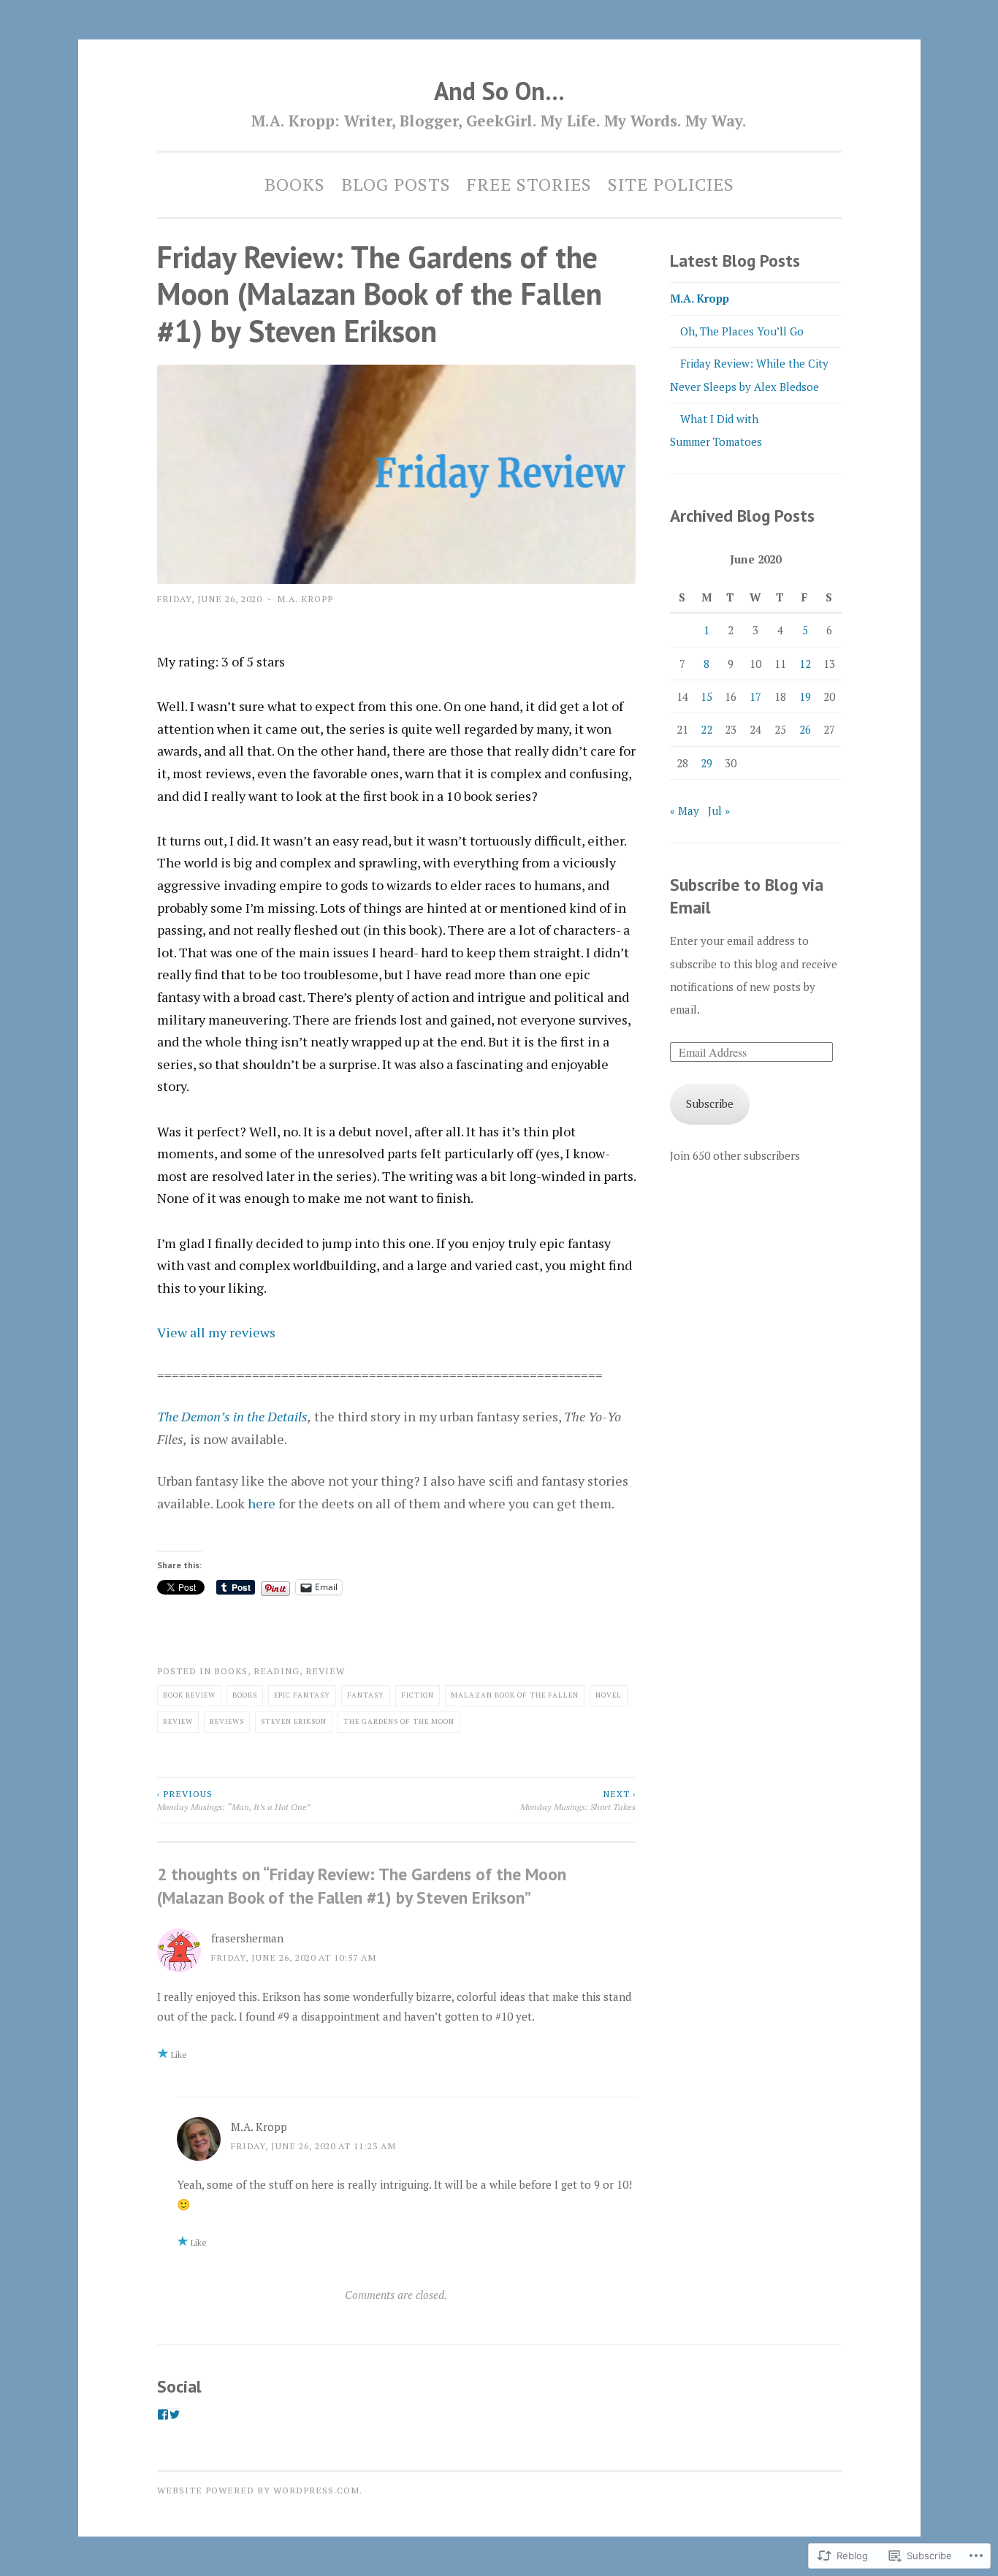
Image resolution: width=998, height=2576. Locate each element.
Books (295, 184)
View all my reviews (216, 1332)
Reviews (227, 1721)
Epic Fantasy (302, 1695)
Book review (189, 1695)
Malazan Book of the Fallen (515, 1695)
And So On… (499, 91)
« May (685, 810)
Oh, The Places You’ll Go (742, 331)
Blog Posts (396, 184)
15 (706, 696)
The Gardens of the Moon (399, 1721)
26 (805, 729)
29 (706, 763)
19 (805, 696)
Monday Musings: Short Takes (578, 1800)
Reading (277, 1671)
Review (325, 1671)
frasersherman (247, 1938)
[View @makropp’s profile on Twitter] (175, 2414)
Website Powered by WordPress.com (258, 2490)
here (262, 1503)
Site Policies (671, 184)
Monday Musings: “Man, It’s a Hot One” (234, 1800)
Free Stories (529, 184)
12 (805, 664)
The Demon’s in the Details (232, 1416)
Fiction (418, 1695)
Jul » (719, 810)
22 (706, 729)
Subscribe (710, 1103)
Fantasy (366, 1695)
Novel (609, 1695)
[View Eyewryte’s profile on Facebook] (163, 2414)
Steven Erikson (294, 1721)
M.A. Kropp (305, 599)
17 (755, 696)
